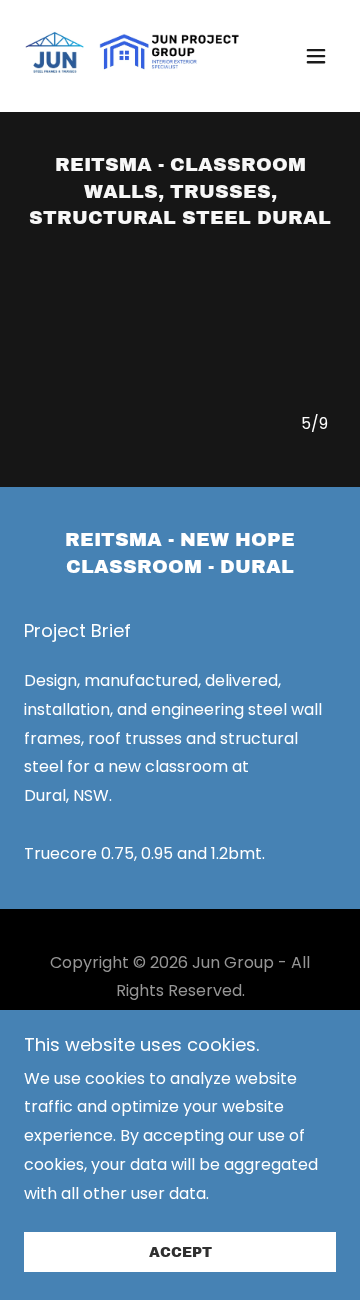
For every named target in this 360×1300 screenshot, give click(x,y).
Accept (180, 1252)
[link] (133, 56)
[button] (316, 56)
